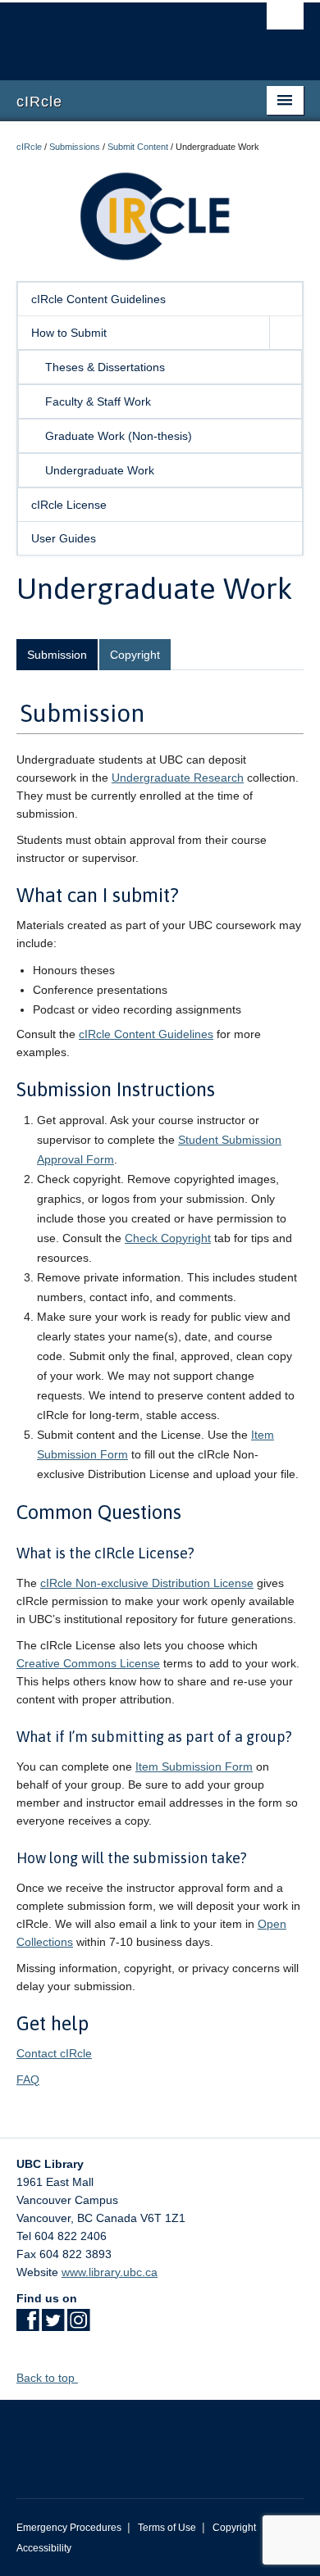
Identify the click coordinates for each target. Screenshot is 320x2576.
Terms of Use (167, 2528)
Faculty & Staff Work (98, 401)
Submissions (75, 147)
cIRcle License (69, 505)
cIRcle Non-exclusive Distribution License (147, 1583)
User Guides (64, 538)
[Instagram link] (78, 2325)
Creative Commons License (88, 1663)
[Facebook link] (27, 2325)
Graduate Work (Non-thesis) (119, 436)
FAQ (28, 2079)
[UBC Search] (285, 20)
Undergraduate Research (178, 778)
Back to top (47, 2378)
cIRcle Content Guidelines (98, 299)
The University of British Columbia (117, 34)
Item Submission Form (194, 1766)
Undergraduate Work (100, 470)
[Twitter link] (53, 2325)
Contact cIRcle (54, 2053)
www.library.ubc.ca (110, 2272)
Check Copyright (168, 1238)
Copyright (135, 655)
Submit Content (138, 147)
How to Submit (69, 333)
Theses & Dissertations (105, 367)
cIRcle (29, 147)
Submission (57, 655)
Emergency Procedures (69, 2528)
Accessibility (44, 2548)
